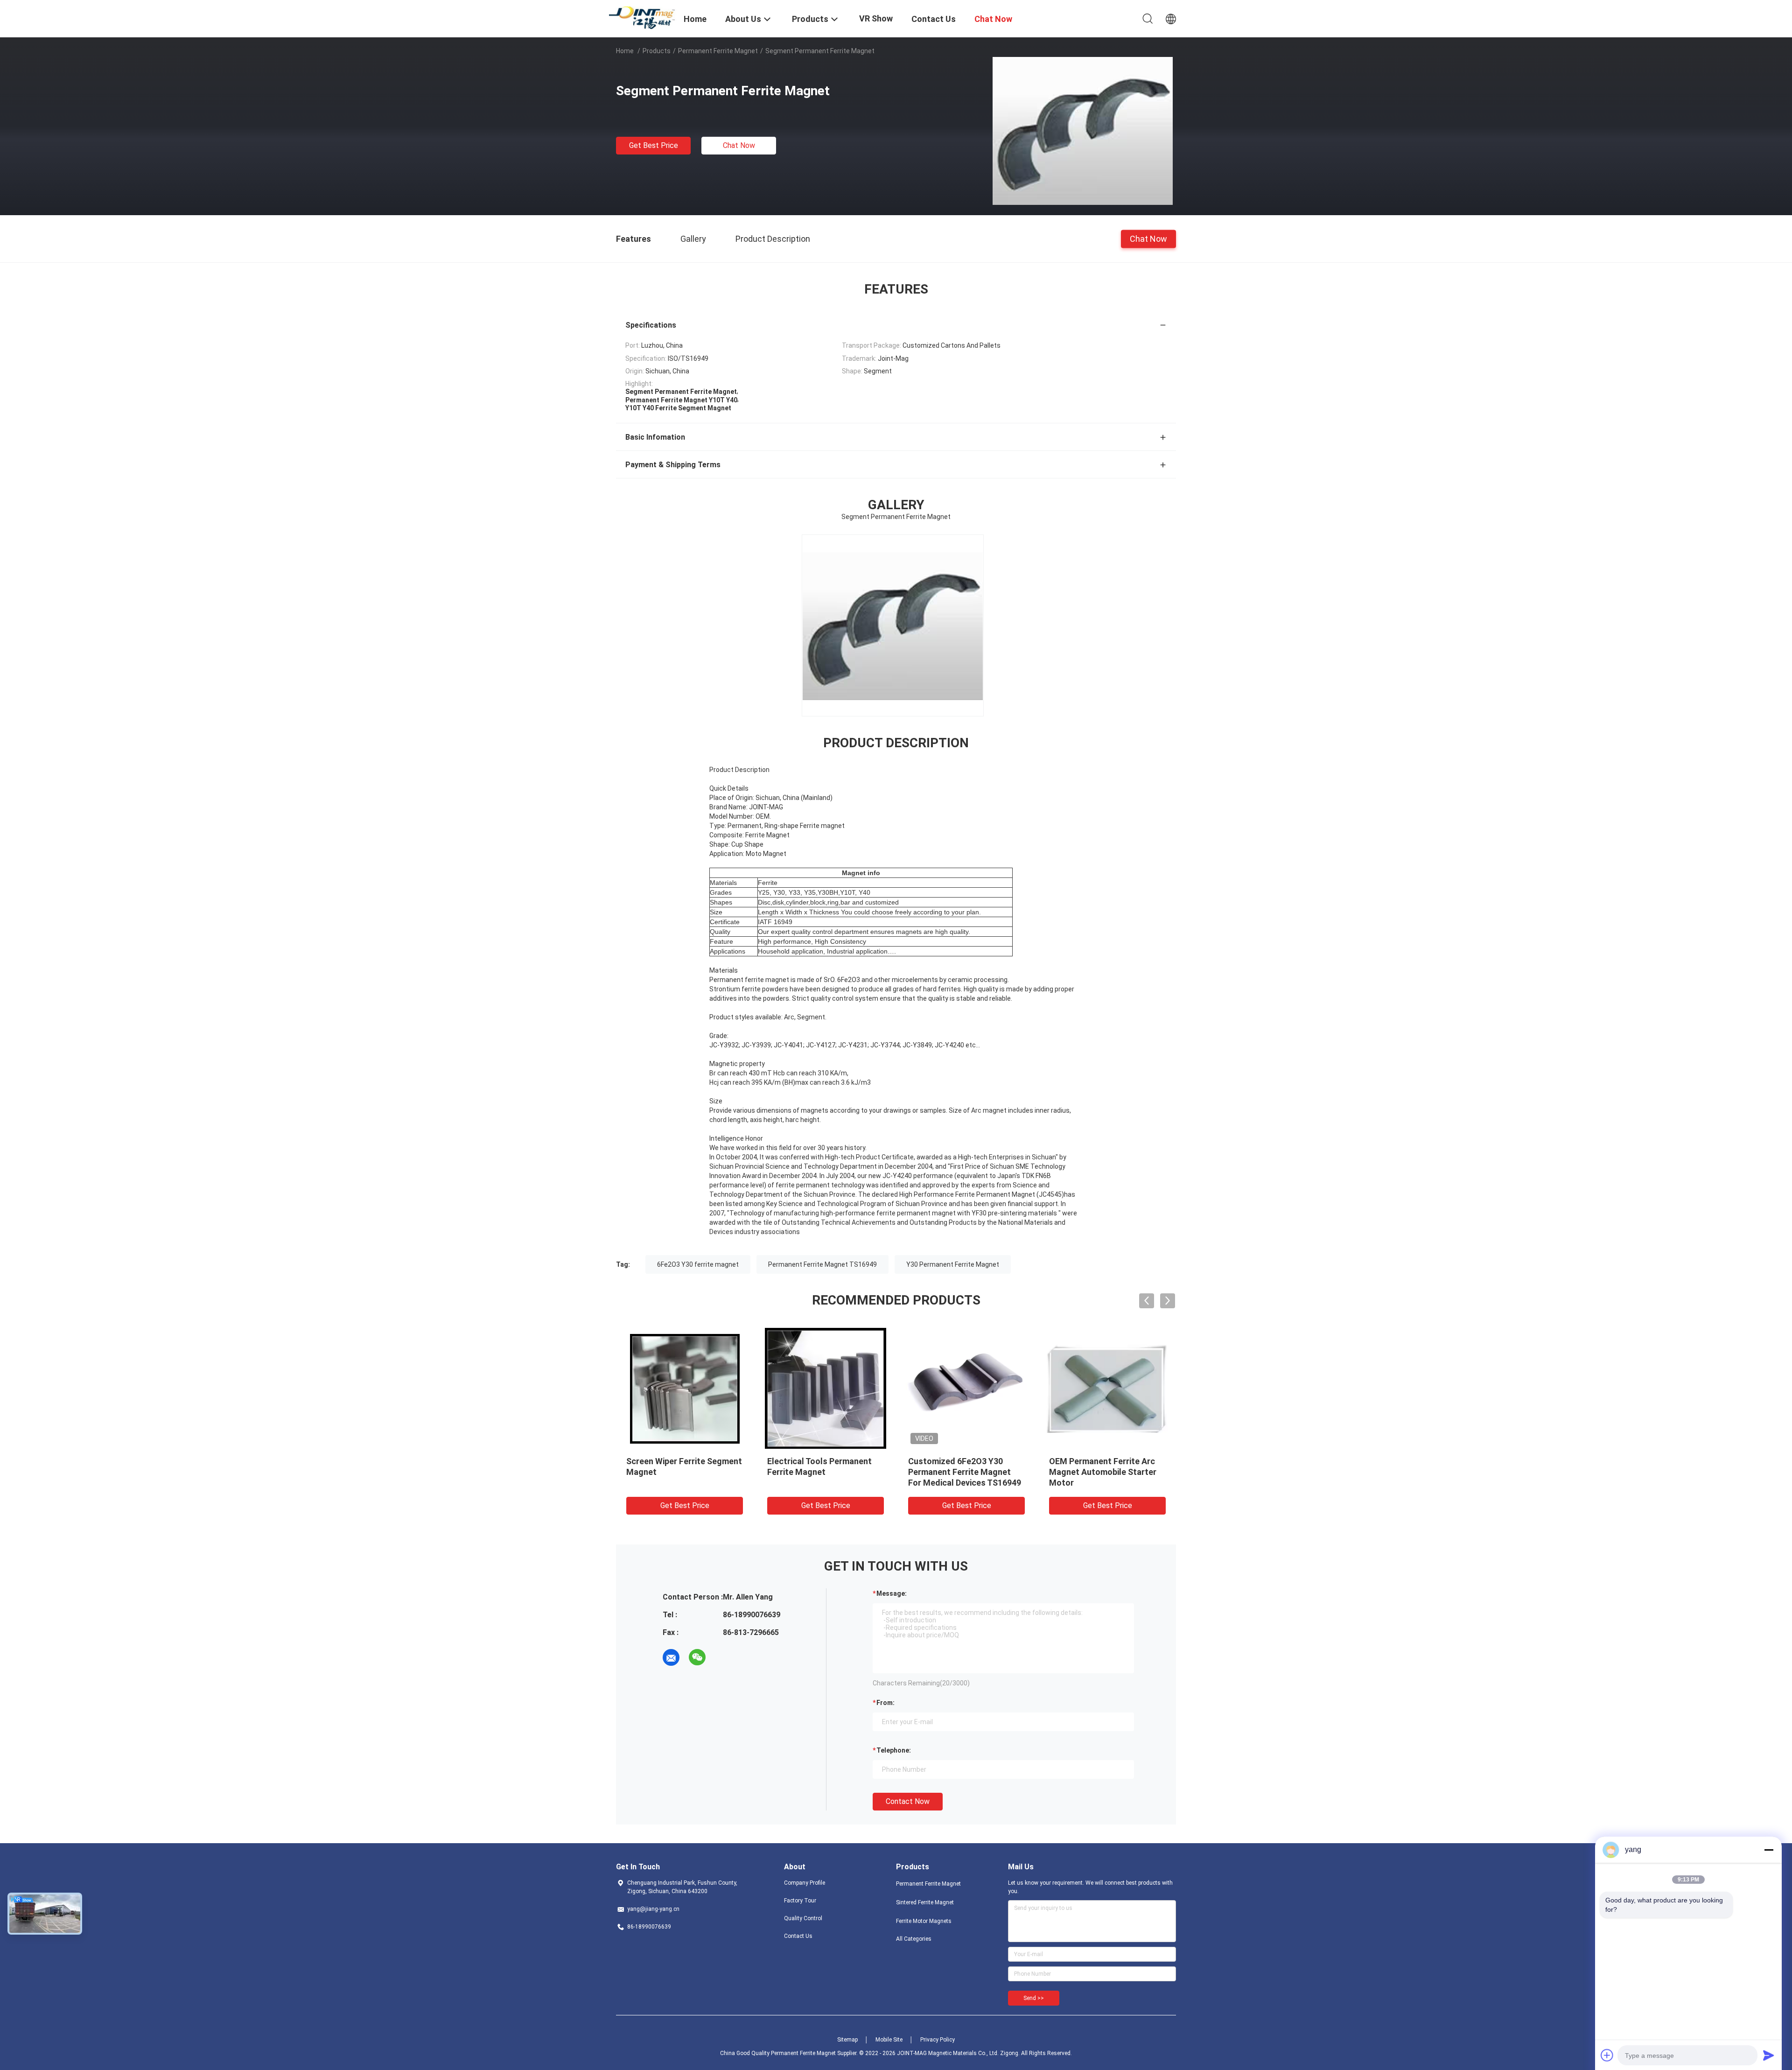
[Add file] (1607, 2055)
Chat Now (739, 145)
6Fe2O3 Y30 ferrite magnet (698, 1264)
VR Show (876, 18)
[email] (671, 1657)
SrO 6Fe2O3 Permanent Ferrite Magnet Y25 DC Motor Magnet (683, 1472)
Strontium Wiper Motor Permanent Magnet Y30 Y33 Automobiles (821, 1472)
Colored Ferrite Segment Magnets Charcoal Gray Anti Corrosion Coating (1104, 1472)
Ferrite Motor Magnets (924, 1921)
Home (625, 51)
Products (657, 51)
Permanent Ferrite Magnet (718, 51)
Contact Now (908, 1801)
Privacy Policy (938, 2040)
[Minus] (1769, 1850)
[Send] (1769, 2055)
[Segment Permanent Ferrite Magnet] (1083, 130)
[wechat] (697, 1657)
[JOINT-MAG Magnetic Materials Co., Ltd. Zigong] (644, 17)
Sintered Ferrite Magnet (925, 1902)
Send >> (1034, 1998)
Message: (892, 1593)
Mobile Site (889, 2040)
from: (885, 1703)
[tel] (723, 1657)
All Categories (914, 1939)
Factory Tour (800, 1901)
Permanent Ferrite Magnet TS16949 (822, 1264)
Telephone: (894, 1750)
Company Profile (805, 1883)
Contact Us (798, 1936)
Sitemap (847, 2040)
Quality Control (803, 1918)
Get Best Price (654, 145)
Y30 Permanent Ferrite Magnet (953, 1264)
